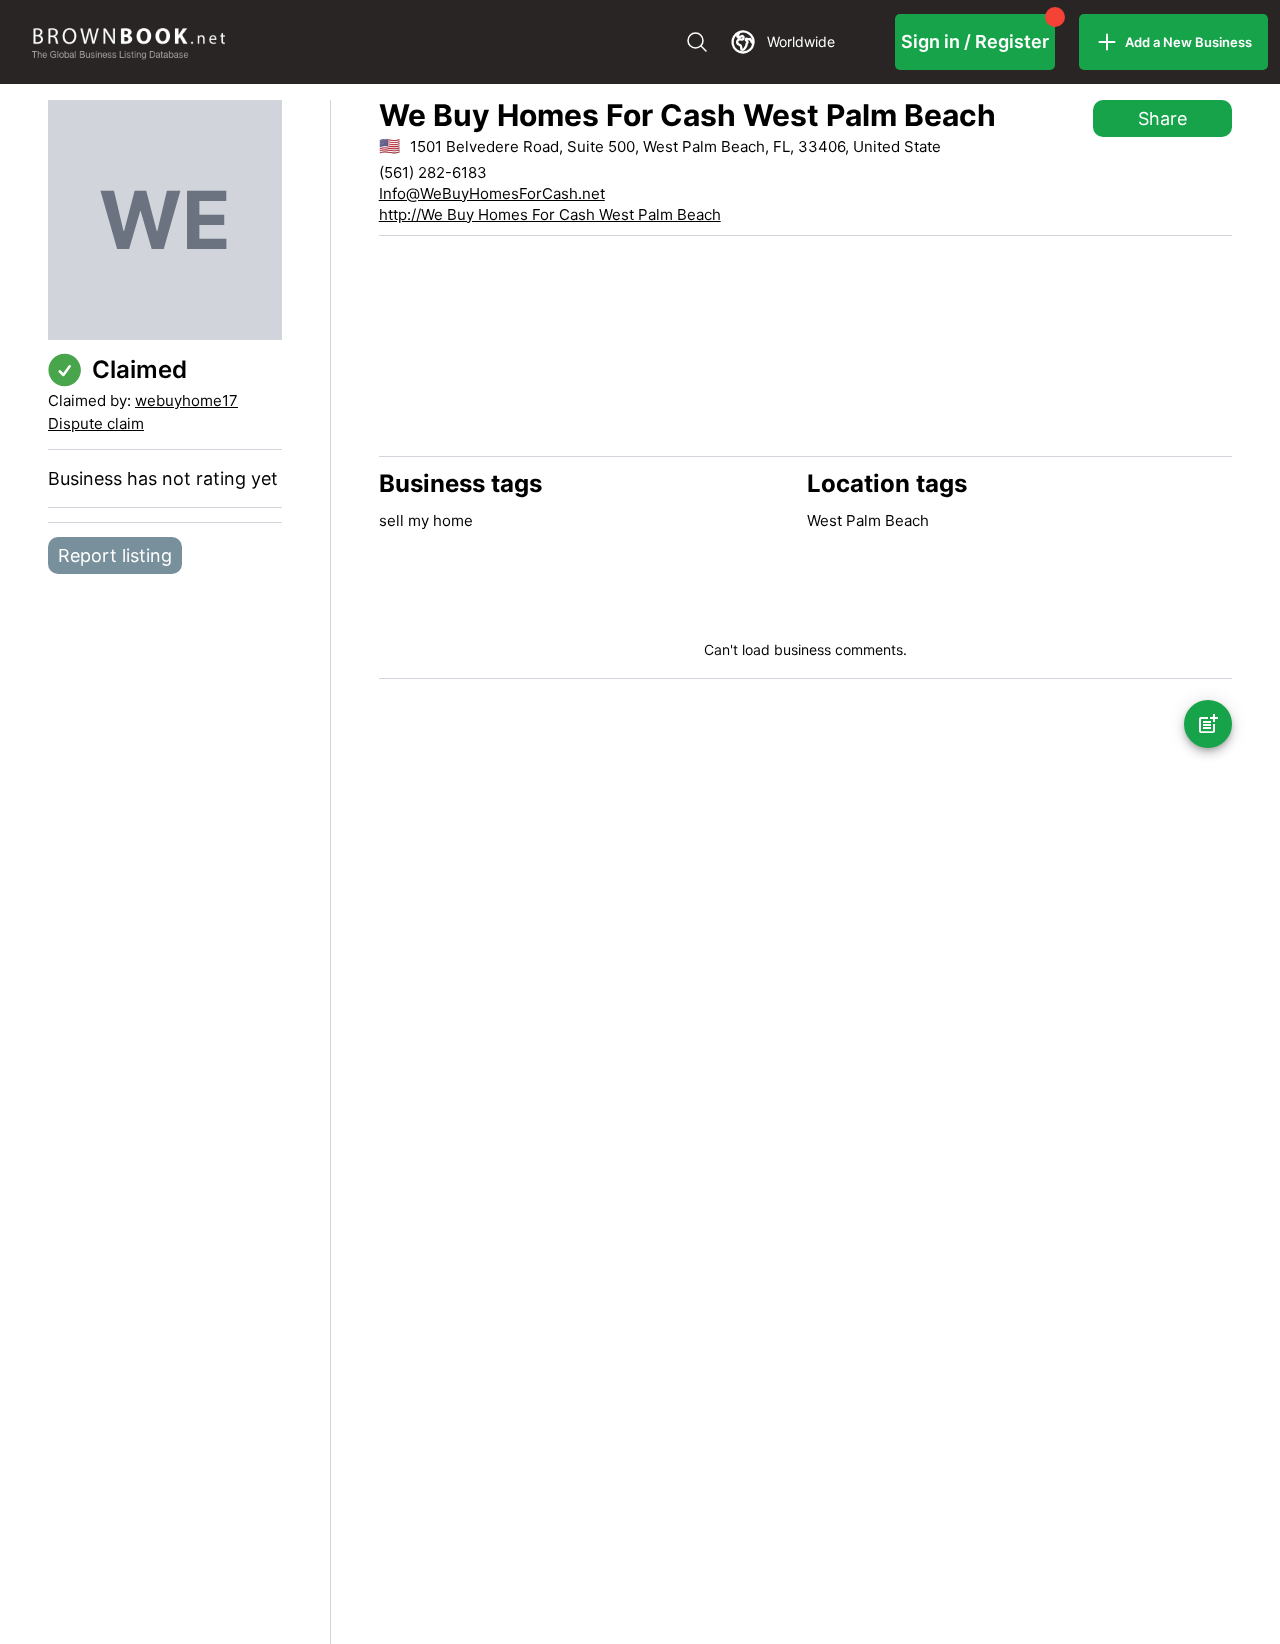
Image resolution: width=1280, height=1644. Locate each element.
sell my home (426, 520)
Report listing (115, 555)
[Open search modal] (697, 42)
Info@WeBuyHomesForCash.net (492, 193)
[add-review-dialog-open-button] (1208, 724)
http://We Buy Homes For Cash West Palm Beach (550, 214)
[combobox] (769, 42)
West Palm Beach (868, 520)
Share (1162, 118)
